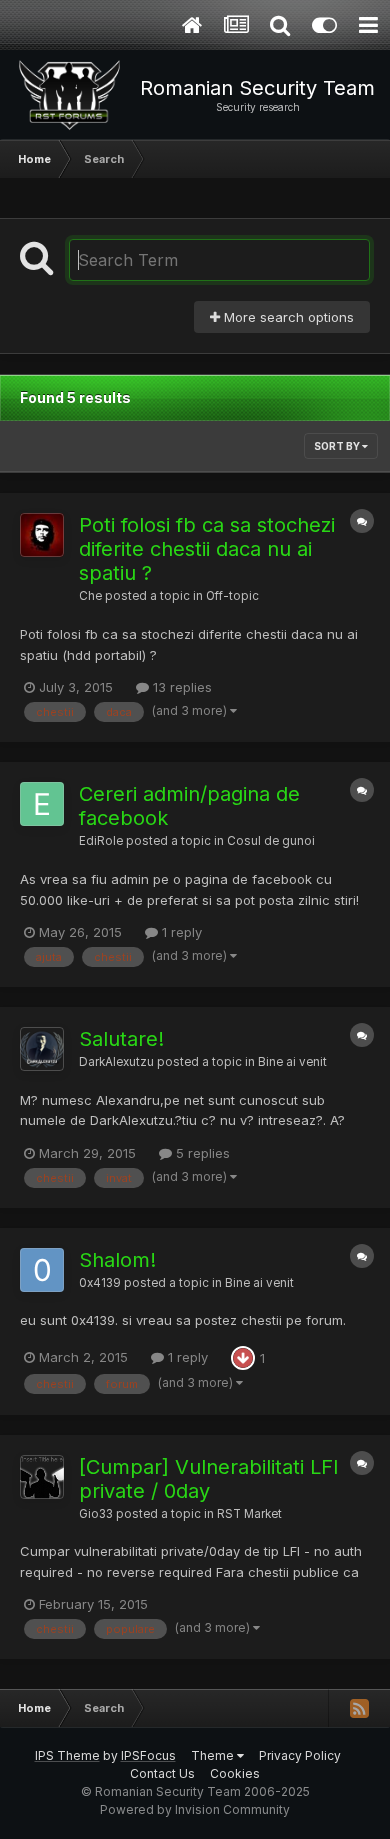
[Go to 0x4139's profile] (42, 1270)
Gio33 (96, 1514)
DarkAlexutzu (116, 1062)
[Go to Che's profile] (42, 535)
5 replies (201, 1153)
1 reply (180, 932)
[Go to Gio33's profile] (42, 1477)
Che (90, 596)
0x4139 (100, 1283)
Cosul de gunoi (271, 841)
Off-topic (232, 596)
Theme (214, 1755)
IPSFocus (148, 1755)
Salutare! (121, 1039)
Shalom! (117, 1260)
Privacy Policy (300, 1755)
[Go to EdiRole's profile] (42, 804)
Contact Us (162, 1773)
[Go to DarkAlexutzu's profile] (42, 1049)
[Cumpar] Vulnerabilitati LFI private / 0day (209, 1479)
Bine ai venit (292, 1062)
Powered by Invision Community (195, 1809)
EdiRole (101, 841)
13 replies (180, 687)
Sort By (338, 446)
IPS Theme (67, 1755)
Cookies (235, 1773)
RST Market (249, 1514)
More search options (287, 317)
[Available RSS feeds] (359, 1708)
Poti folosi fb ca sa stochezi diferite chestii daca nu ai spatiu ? (207, 549)
